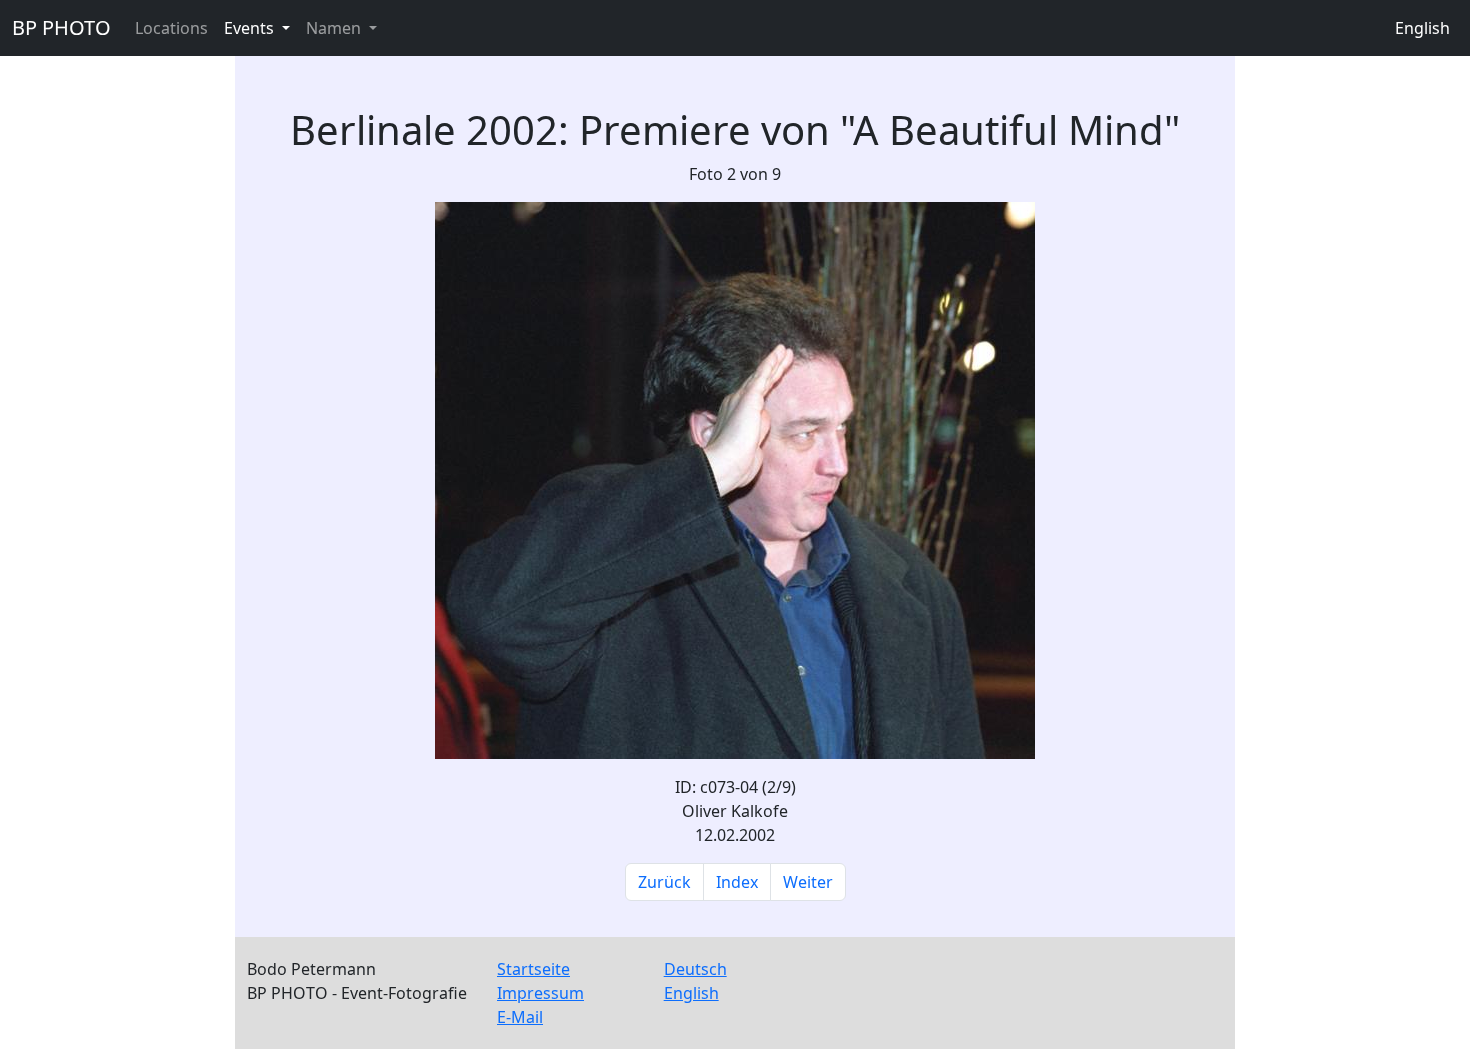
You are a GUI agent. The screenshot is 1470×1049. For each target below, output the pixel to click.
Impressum (540, 993)
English (1422, 28)
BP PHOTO (61, 27)
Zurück (664, 882)
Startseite (533, 969)
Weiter (808, 882)
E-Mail (520, 1017)
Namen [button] (335, 28)
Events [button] (251, 28)
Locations (171, 28)
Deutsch (695, 969)
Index (737, 882)
